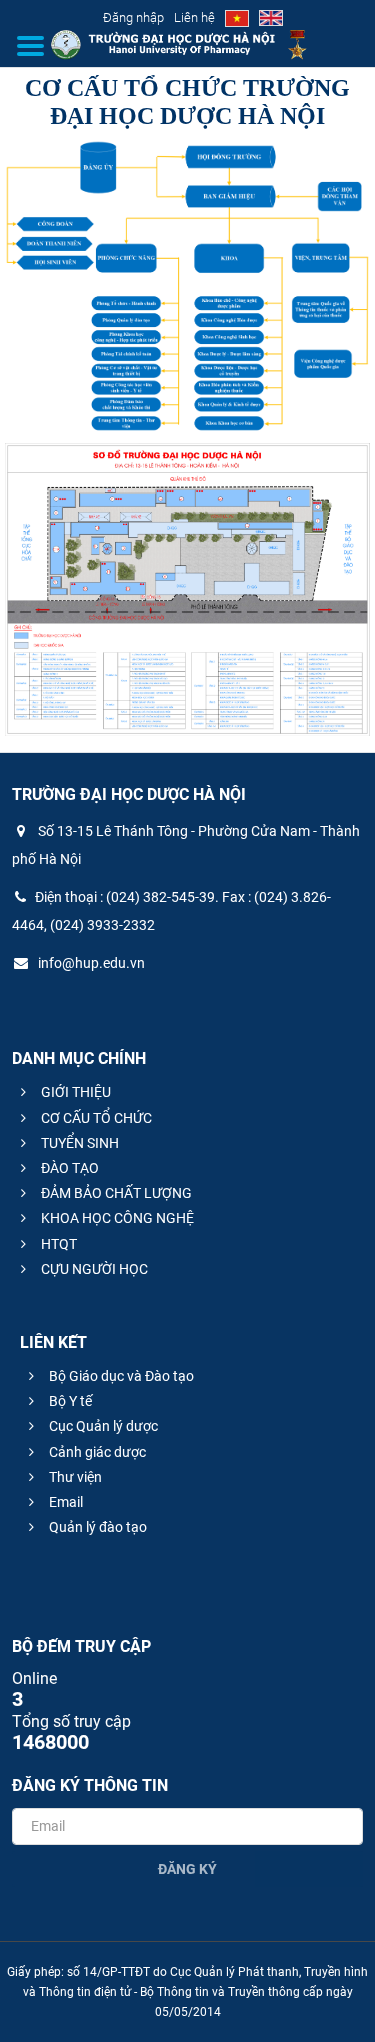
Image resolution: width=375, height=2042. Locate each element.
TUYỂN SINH (78, 1143)
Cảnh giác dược (96, 1452)
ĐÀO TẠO (68, 1168)
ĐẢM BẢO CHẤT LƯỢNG (115, 1193)
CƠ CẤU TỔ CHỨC (95, 1118)
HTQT (57, 1244)
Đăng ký (187, 1869)
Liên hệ (194, 17)
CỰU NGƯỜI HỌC (93, 1269)
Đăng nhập (133, 17)
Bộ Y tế (69, 1401)
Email (64, 1502)
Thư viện (74, 1477)
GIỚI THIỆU (74, 1092)
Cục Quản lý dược (102, 1426)
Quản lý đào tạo (96, 1527)
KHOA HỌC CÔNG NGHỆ (116, 1218)
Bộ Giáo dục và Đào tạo (120, 1376)
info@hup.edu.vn (90, 963)
